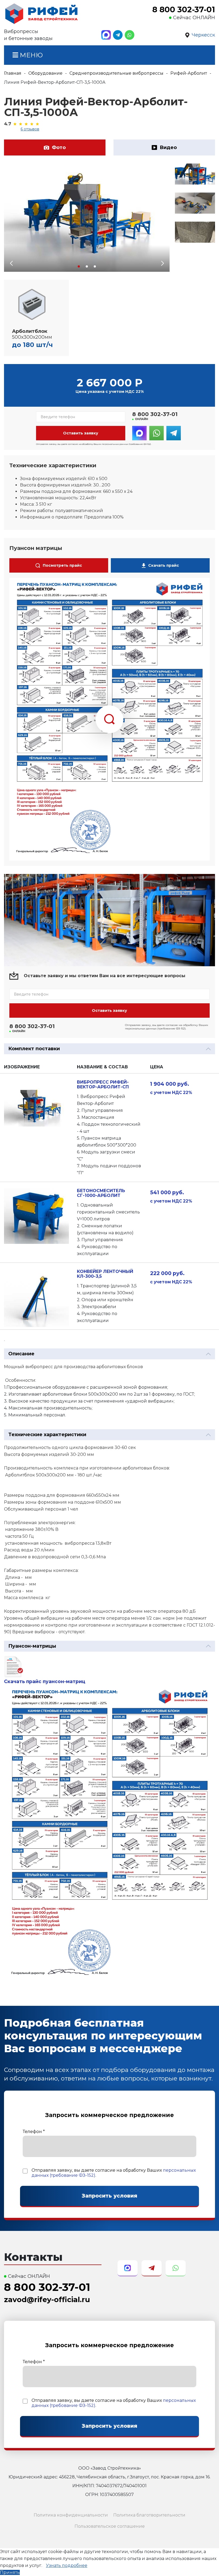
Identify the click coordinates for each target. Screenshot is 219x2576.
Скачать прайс (164, 565)
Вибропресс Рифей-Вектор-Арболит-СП (103, 1085)
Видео (168, 147)
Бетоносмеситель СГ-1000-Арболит (101, 1193)
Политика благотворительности (149, 2515)
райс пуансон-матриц (57, 1681)
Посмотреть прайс (62, 565)
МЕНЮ (30, 55)
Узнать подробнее (67, 2565)
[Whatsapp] (130, 35)
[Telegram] (118, 35)
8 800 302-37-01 (184, 10)
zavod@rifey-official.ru (47, 2300)
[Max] (106, 35)
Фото (59, 147)
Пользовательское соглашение (110, 2526)
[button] (79, 266)
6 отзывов (30, 129)
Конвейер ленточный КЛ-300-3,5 (105, 1274)
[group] (87, 218)
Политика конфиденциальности (71, 2515)
